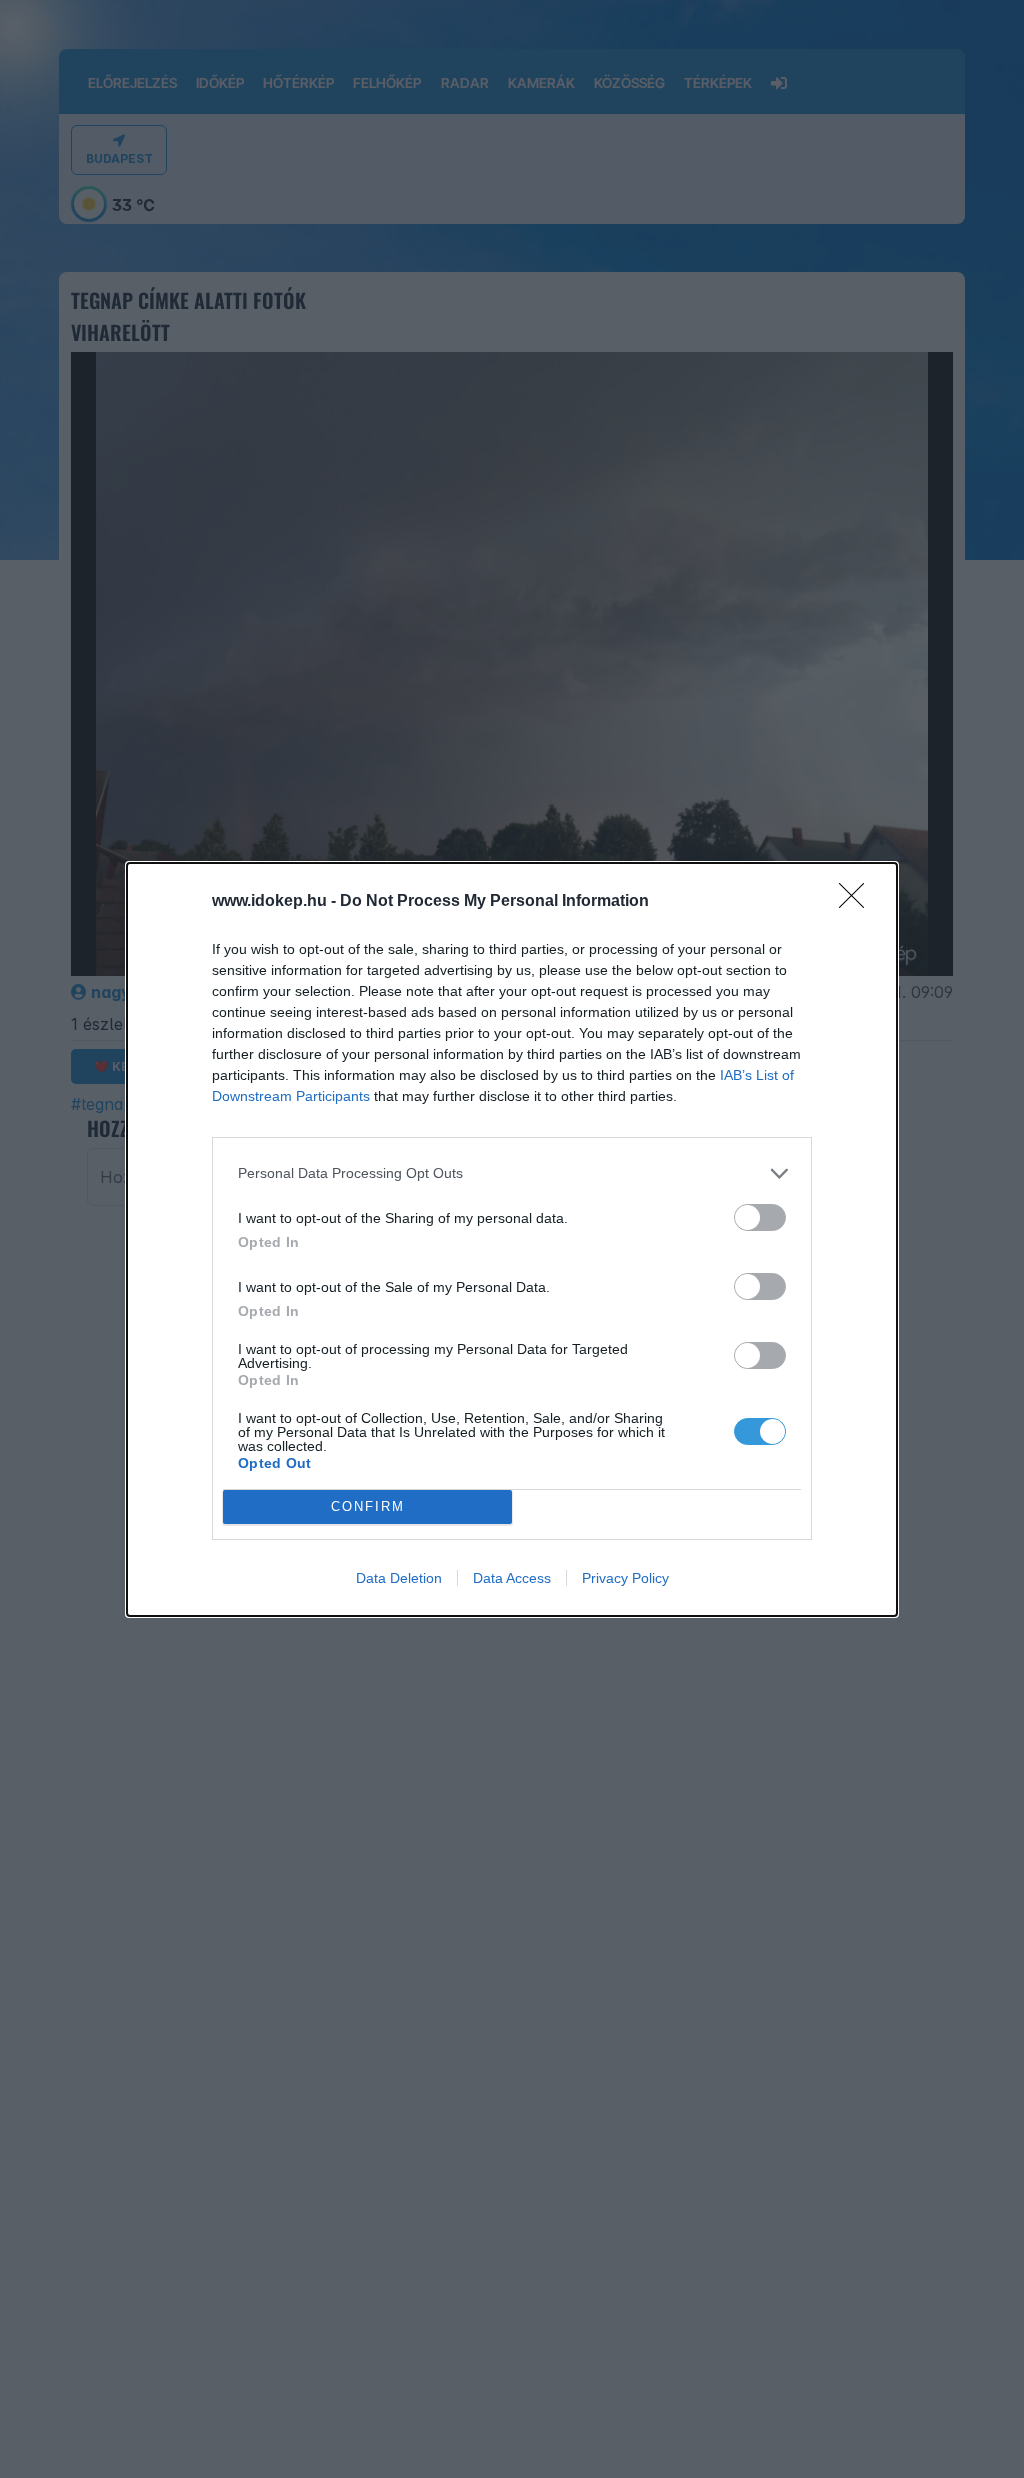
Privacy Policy (625, 1578)
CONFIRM (368, 1506)
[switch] (760, 1217)
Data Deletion (399, 1578)
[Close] (858, 902)
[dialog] (512, 1239)
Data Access (512, 1578)
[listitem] (512, 1173)
